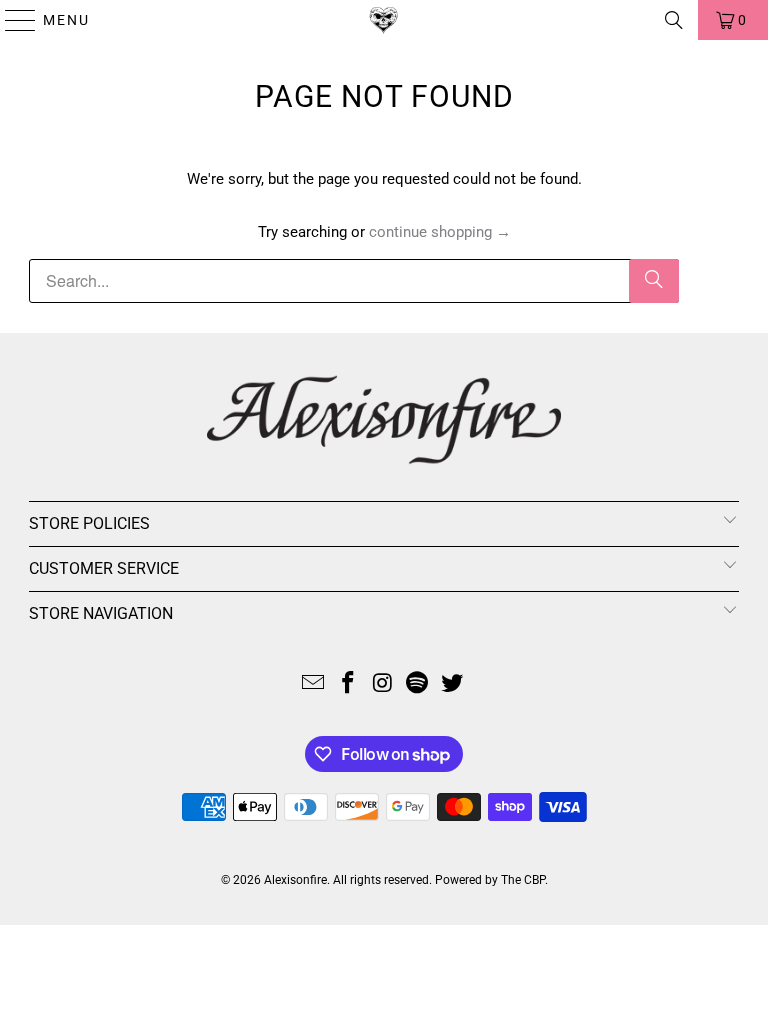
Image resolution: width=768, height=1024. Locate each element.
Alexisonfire (295, 880)
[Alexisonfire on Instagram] (383, 684)
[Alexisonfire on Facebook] (348, 684)
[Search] (674, 20)
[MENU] (11, 20)
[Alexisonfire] (384, 20)
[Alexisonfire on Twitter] (453, 684)
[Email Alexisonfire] (314, 684)
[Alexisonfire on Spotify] (418, 684)
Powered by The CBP (490, 880)
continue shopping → (440, 232)
